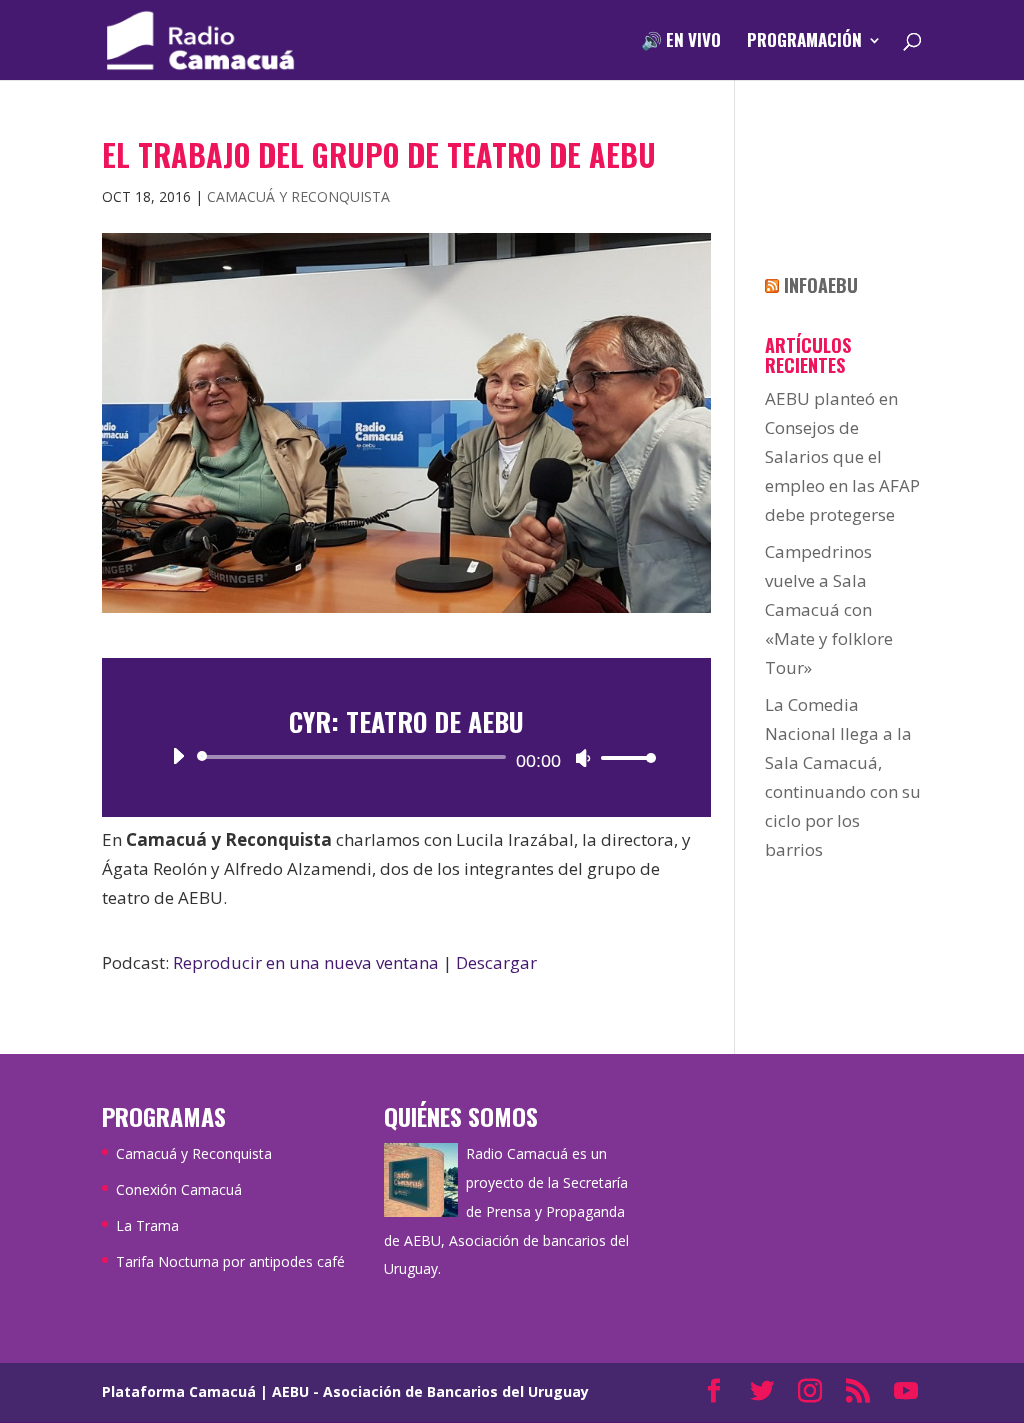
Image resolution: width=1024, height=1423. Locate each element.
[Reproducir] (178, 756)
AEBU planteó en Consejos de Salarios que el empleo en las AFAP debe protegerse (842, 456)
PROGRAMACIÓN (804, 42)
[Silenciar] (583, 758)
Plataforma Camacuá (179, 1391)
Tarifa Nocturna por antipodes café (230, 1261)
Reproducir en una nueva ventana (306, 962)
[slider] (623, 757)
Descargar (496, 962)
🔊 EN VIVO (681, 42)
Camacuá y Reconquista (298, 196)
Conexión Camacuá (179, 1189)
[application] (406, 757)
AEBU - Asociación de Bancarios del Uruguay (430, 1391)
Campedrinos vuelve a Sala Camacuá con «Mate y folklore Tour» (829, 609)
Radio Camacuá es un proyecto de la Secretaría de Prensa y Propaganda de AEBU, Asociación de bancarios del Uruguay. (506, 1211)
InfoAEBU (821, 285)
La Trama (147, 1225)
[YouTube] (906, 1392)
